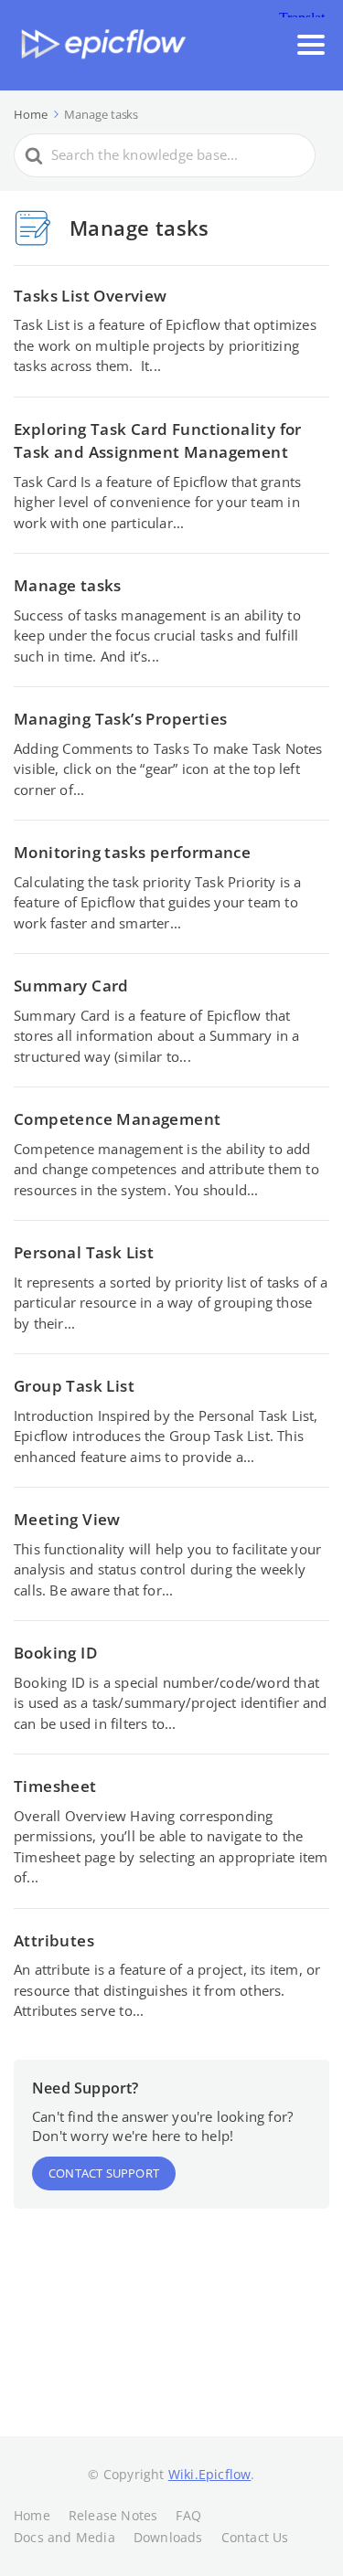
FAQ (188, 2515)
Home (32, 2515)
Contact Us (255, 2537)
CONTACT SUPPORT (104, 2173)
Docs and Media (64, 2537)
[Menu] (311, 45)
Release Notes (113, 2515)
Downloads (168, 2537)
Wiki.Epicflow (210, 2474)
